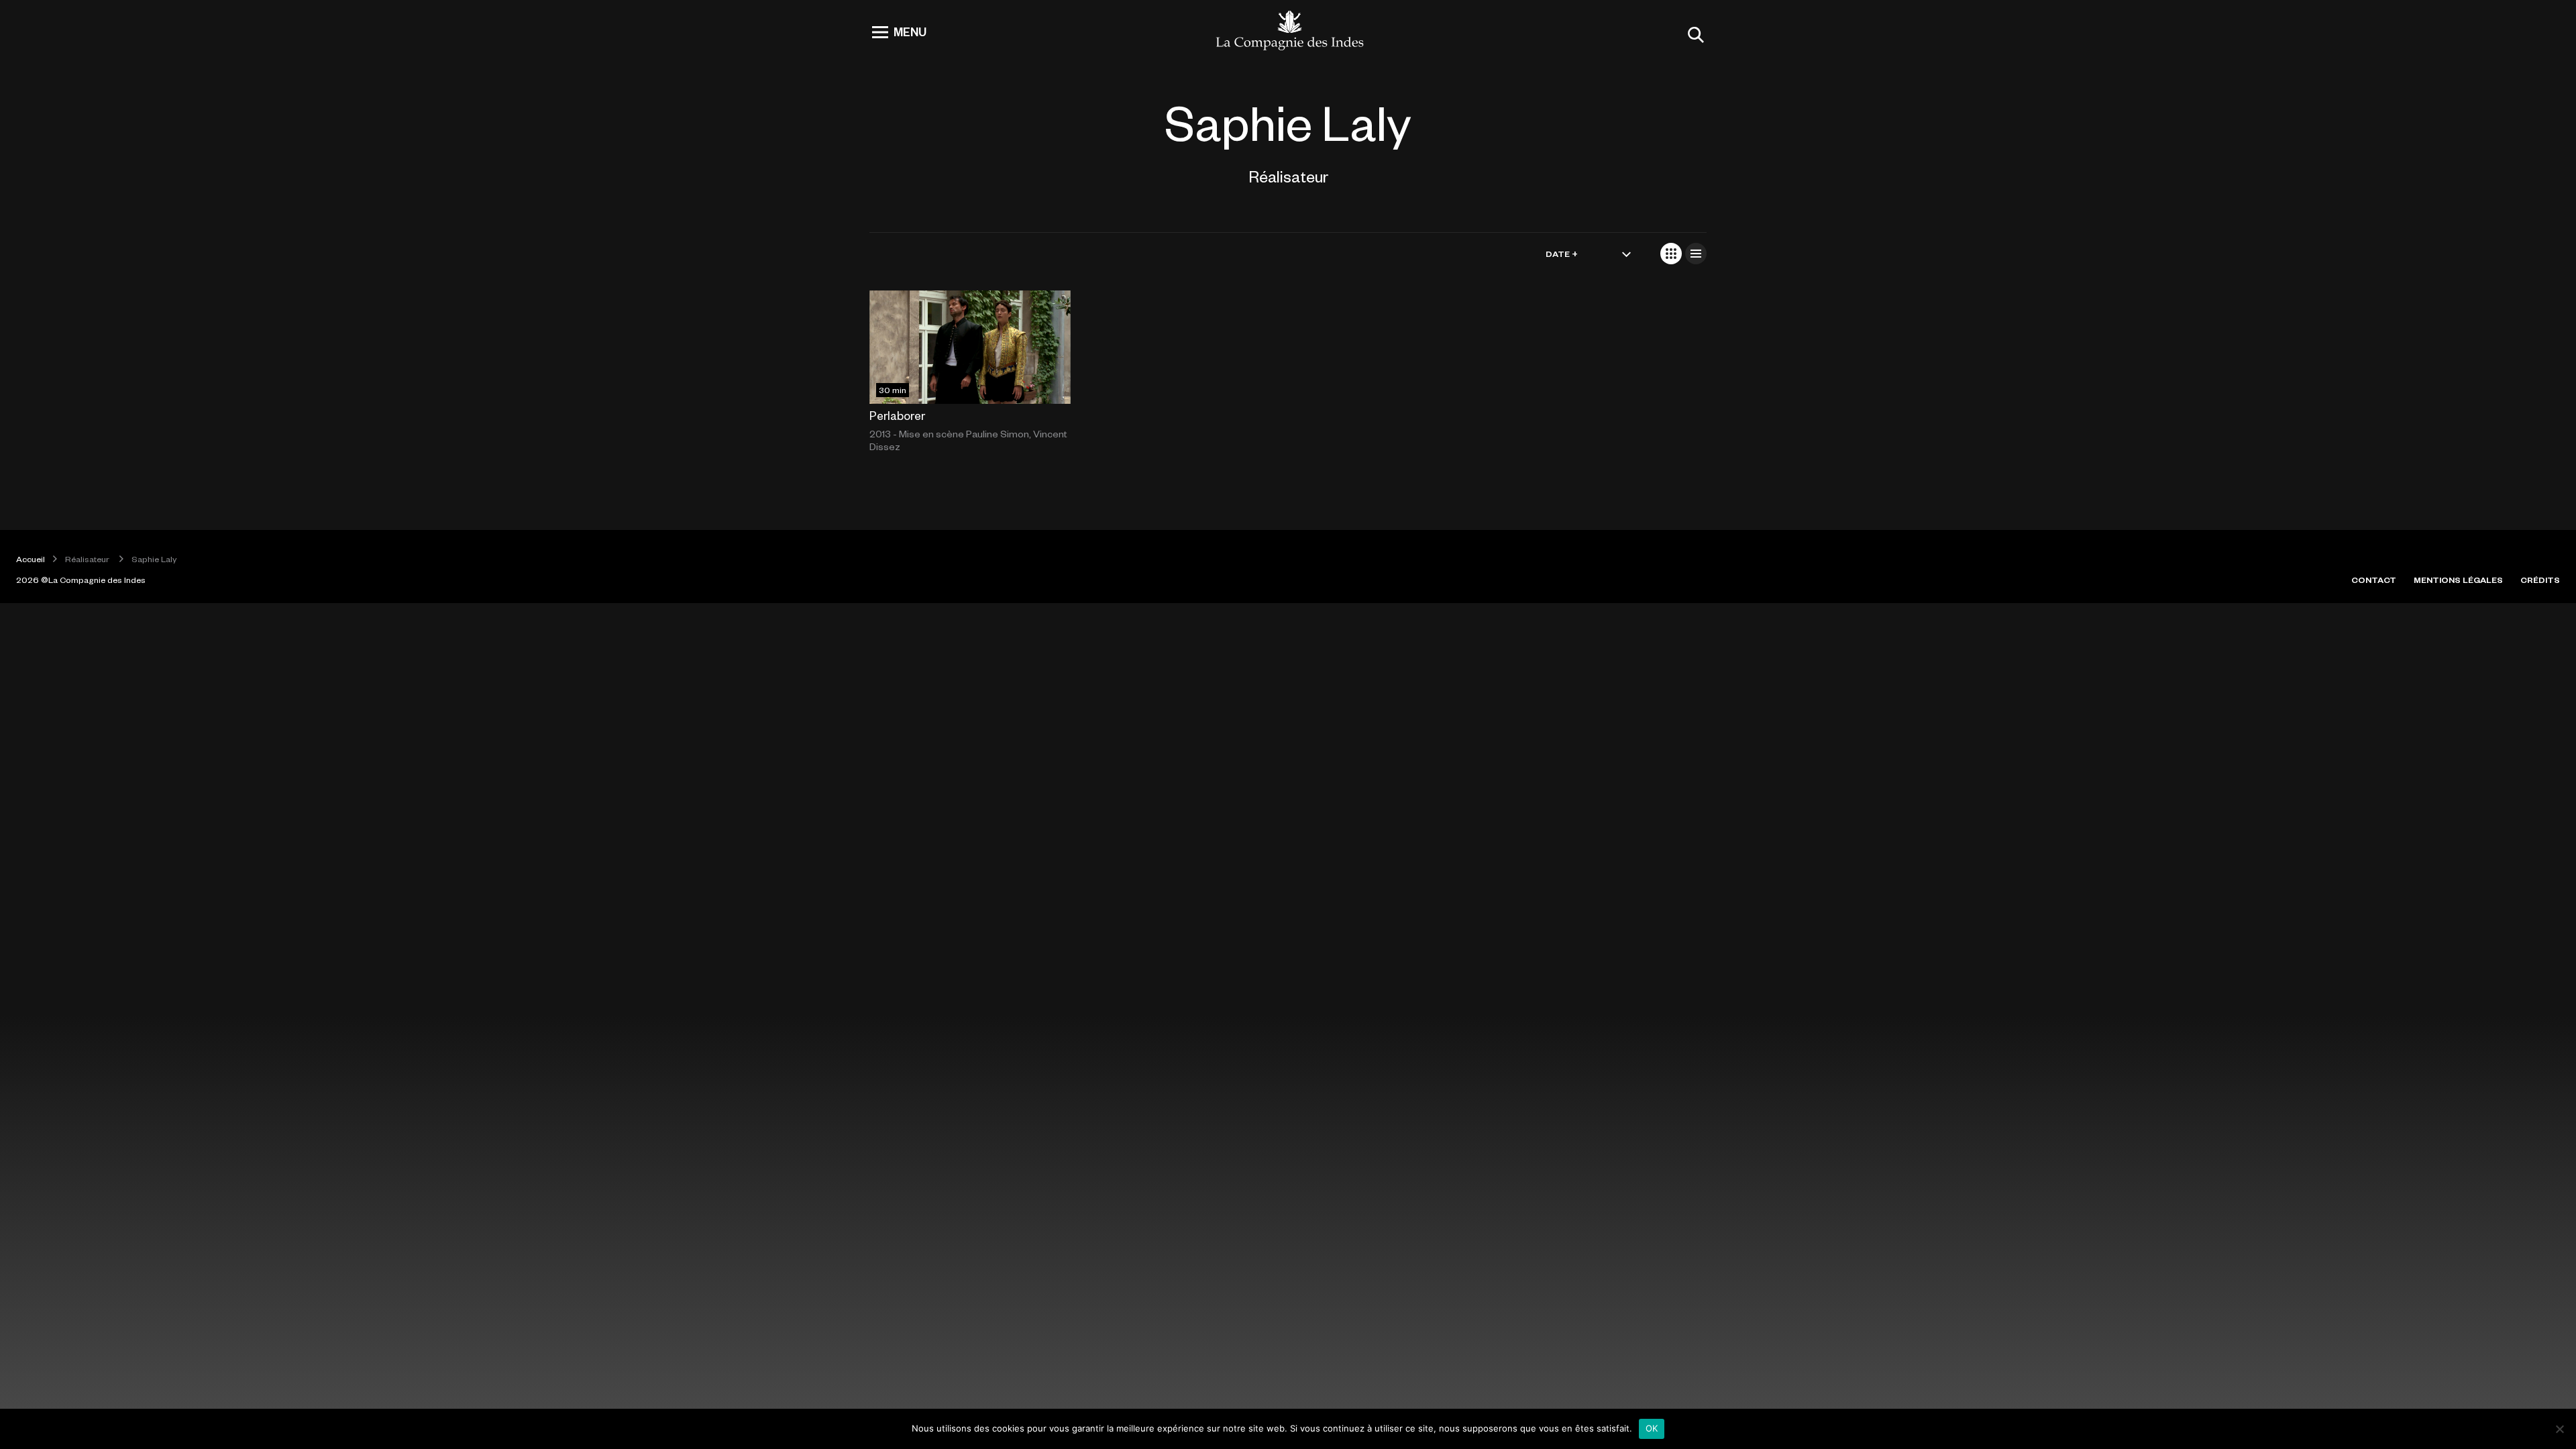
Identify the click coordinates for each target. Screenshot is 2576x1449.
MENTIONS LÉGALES (2458, 580)
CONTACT (2374, 580)
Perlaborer (897, 415)
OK (1652, 1428)
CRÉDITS (2540, 580)
